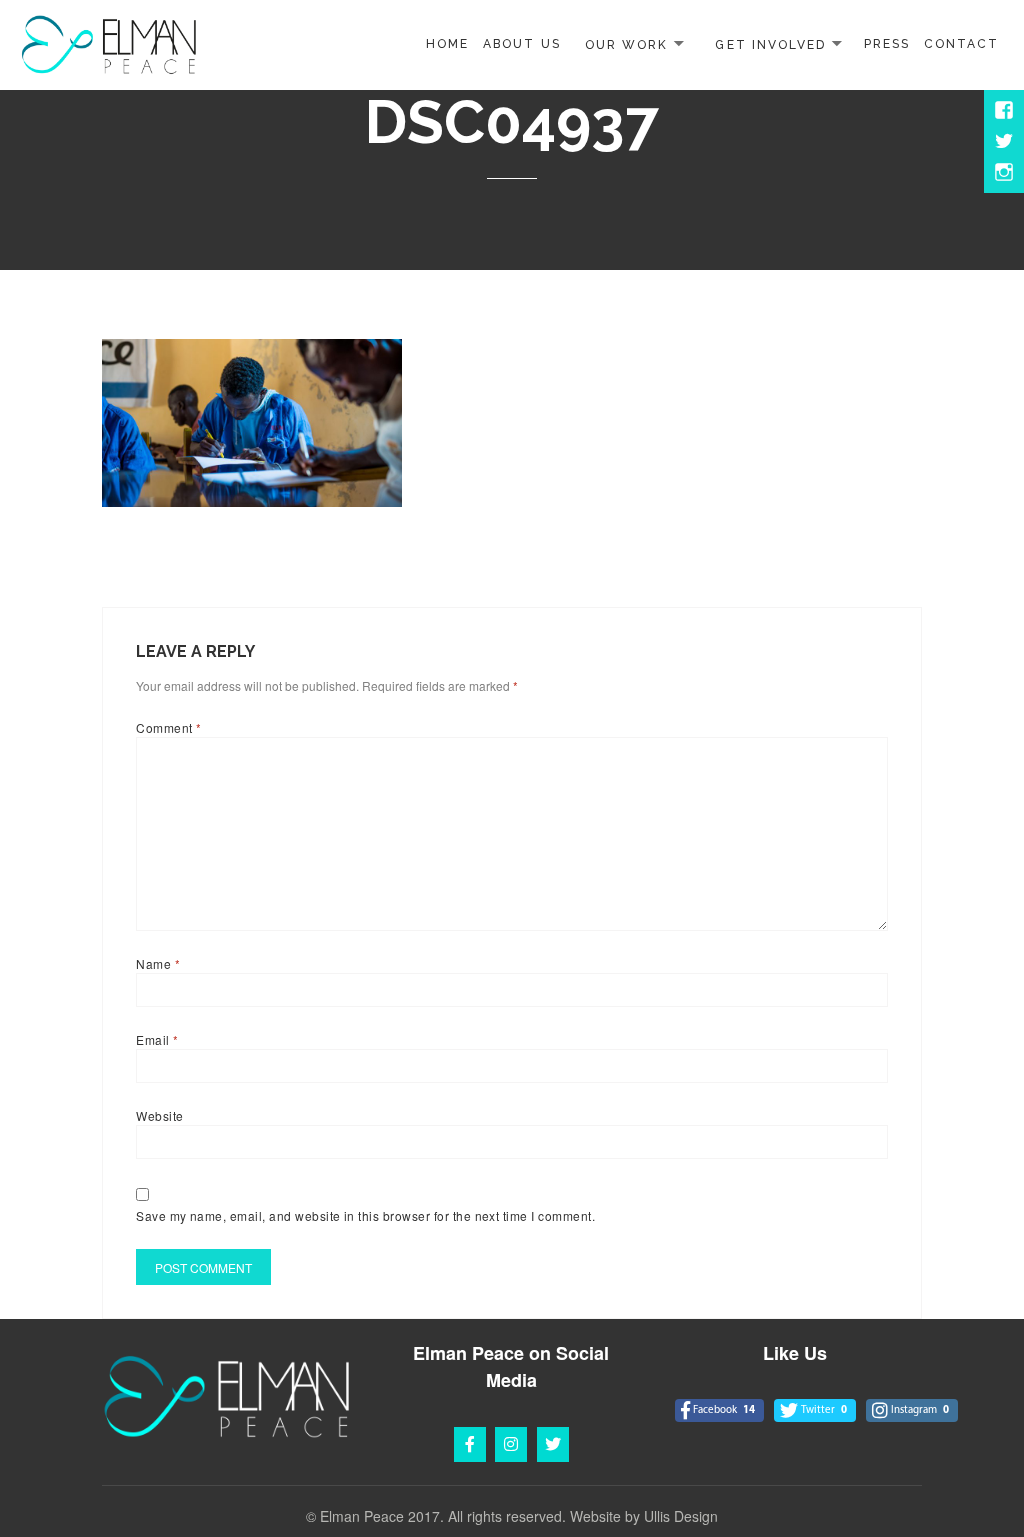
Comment (168, 727)
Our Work (626, 44)
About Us (521, 44)
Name (158, 963)
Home (447, 44)
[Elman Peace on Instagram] (511, 1444)
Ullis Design (681, 1516)
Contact (961, 44)
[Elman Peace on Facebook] (470, 1444)
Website (159, 1115)
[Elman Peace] (109, 42)
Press (887, 44)
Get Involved (770, 44)
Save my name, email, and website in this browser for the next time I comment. (365, 1215)
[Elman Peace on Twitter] (553, 1444)
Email (157, 1039)
